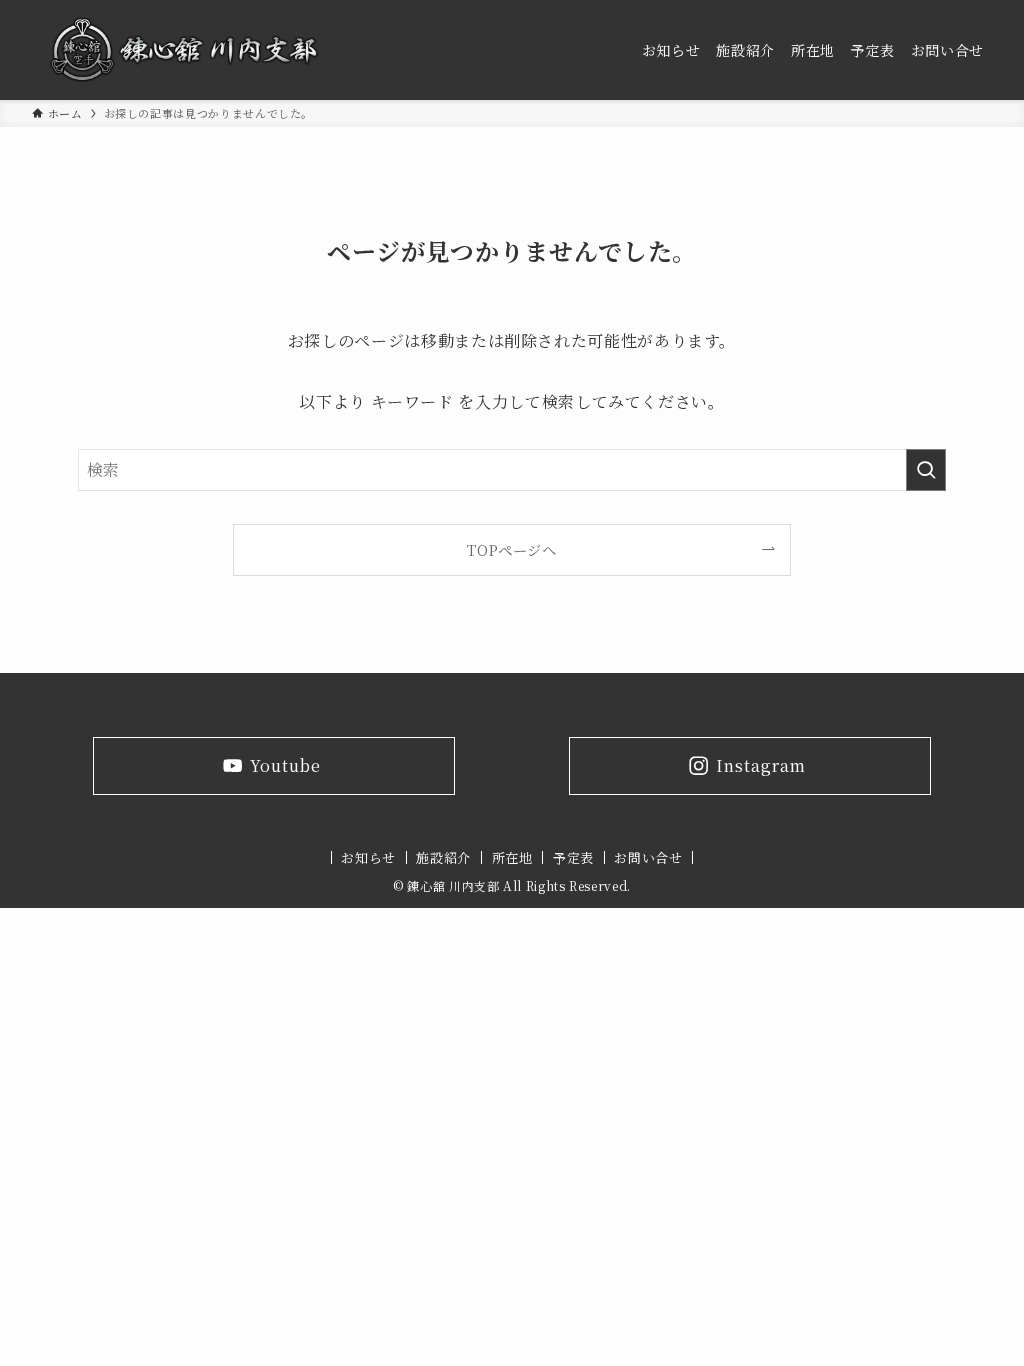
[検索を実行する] (926, 470)
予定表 (573, 857)
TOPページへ (511, 549)
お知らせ (368, 857)
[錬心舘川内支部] (185, 50)
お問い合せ (648, 857)
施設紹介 (443, 857)
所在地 (512, 857)
